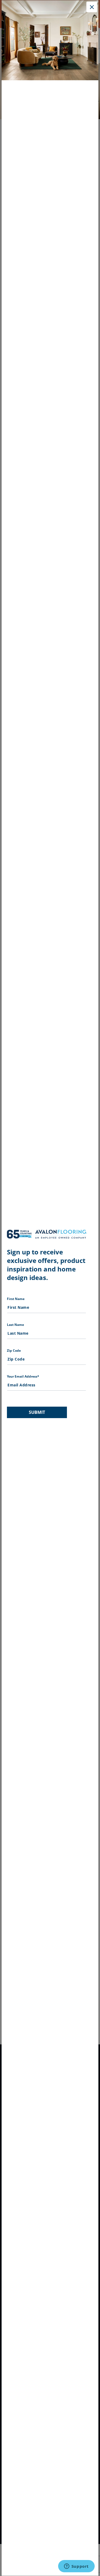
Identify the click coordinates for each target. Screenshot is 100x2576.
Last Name (15, 1325)
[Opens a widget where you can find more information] (76, 2567)
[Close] (92, 7)
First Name (16, 1299)
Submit (37, 1412)
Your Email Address (23, 1376)
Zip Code (14, 1351)
